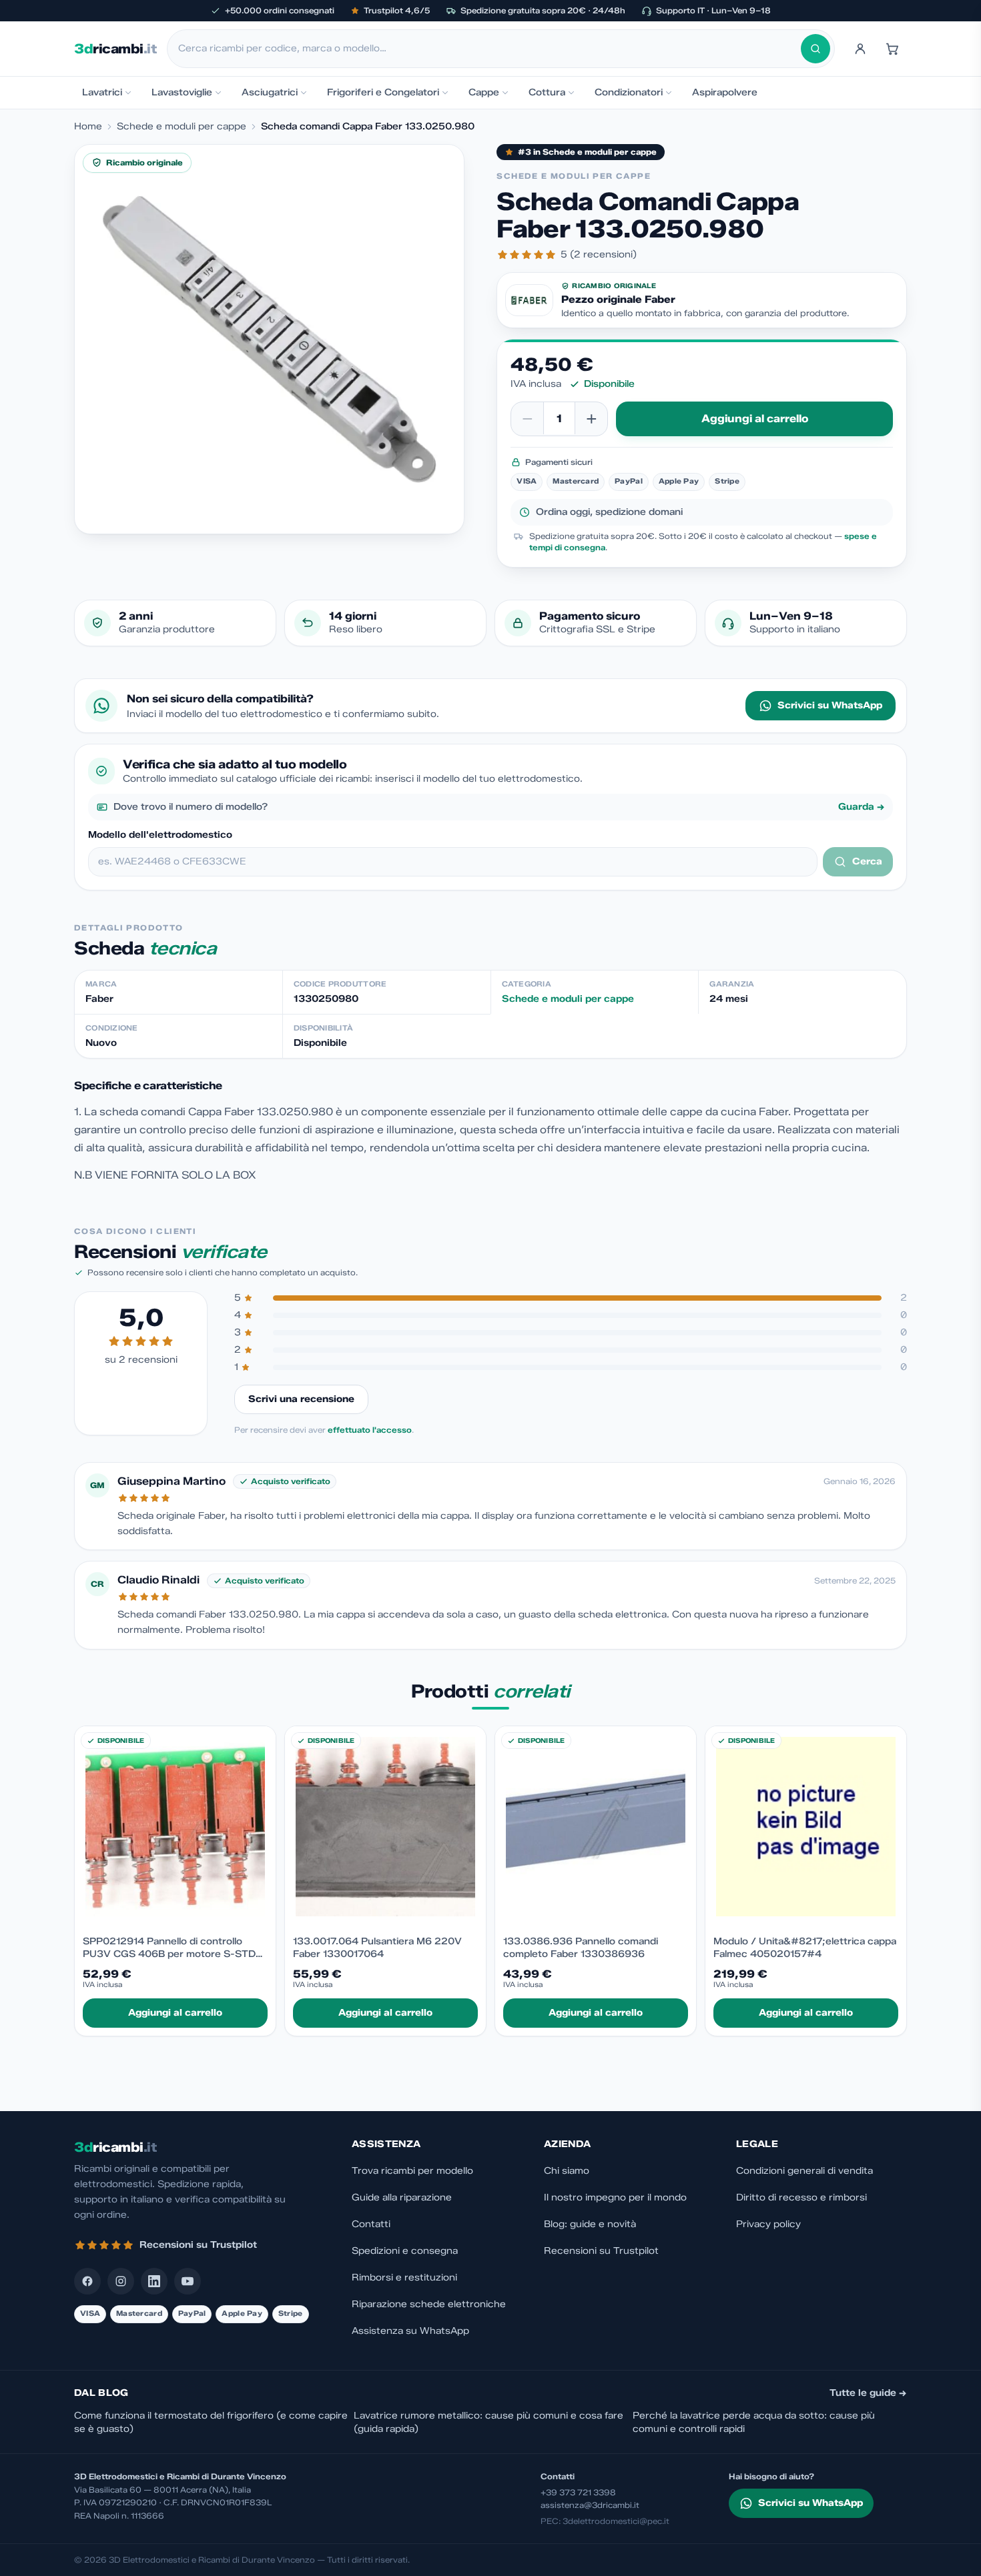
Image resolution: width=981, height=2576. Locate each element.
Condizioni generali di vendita (804, 2171)
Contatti (371, 2224)
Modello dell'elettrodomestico (160, 835)
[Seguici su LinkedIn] (154, 2281)
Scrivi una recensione (301, 1399)
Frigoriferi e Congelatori (383, 92)
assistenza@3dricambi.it (590, 2505)
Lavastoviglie (182, 92)
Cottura (547, 92)
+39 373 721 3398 (578, 2492)
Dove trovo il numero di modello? (499, 807)
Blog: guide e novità (590, 2224)
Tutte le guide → (868, 2393)
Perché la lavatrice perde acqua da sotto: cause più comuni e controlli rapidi (754, 2422)
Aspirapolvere (725, 92)
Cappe (484, 92)
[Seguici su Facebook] (87, 2281)
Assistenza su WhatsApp (410, 2331)
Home (88, 126)
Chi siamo (567, 2171)
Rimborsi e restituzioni (404, 2278)
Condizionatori (629, 92)
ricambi (115, 49)
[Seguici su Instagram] (121, 2281)
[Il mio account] (860, 49)
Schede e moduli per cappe (182, 126)
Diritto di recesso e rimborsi (801, 2197)
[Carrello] (892, 49)
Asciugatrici (270, 92)
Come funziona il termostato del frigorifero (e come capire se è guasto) (211, 2422)
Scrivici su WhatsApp (830, 705)
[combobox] (489, 49)
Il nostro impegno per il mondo (615, 2197)
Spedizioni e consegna (405, 2251)
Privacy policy (768, 2224)
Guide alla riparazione (402, 2197)
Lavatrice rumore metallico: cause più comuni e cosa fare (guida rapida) (488, 2422)
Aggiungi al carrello (755, 419)
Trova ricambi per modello (412, 2171)
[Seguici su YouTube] (188, 2281)
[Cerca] (815, 49)
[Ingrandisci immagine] (269, 339)
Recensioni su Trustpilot (601, 2251)
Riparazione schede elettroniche (429, 2304)
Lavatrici (102, 92)
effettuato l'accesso (370, 1430)
